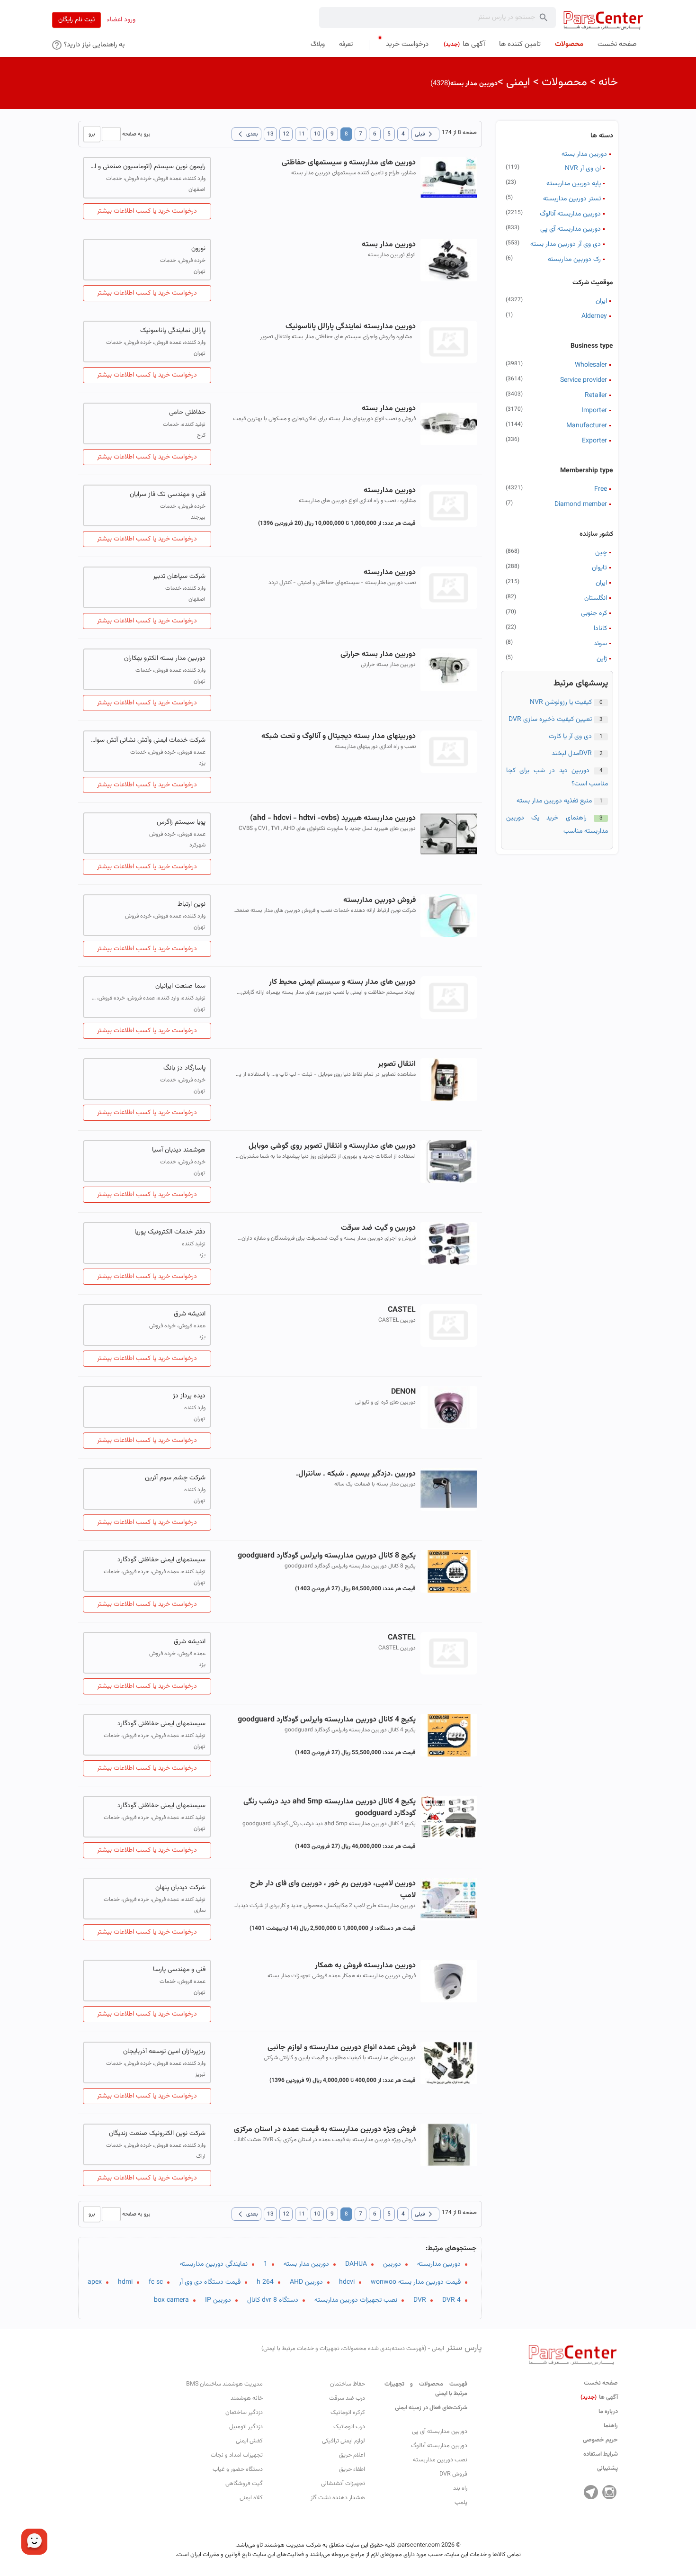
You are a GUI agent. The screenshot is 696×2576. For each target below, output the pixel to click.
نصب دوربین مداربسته (440, 2460)
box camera (171, 2300)
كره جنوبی (594, 613)
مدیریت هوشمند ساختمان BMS (224, 2384)
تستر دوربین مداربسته (572, 199)
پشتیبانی (607, 2468)
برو (92, 134)
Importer (594, 411)
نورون (198, 249)
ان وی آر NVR (583, 169)
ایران (601, 301)
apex (95, 2282)
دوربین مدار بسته (584, 154)
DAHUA (356, 2264)
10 (317, 134)
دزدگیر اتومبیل (246, 2427)
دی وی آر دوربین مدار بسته (566, 244)
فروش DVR (453, 2474)
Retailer (596, 396)
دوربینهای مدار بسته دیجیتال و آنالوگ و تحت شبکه (338, 736)
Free (601, 489)
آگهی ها (599, 2397)
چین (601, 553)
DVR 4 (451, 2300)
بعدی (246, 134)
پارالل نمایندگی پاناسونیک (173, 331)
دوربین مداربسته (389, 491)
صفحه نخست (601, 2383)
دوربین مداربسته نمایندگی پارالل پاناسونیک (350, 327)
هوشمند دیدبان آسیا (179, 1150)
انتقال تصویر (397, 1064)
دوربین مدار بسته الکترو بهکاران (165, 658)
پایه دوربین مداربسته (574, 184)
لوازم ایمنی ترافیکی (344, 2441)
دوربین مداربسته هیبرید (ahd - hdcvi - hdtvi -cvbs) (333, 818)
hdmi (125, 2282)
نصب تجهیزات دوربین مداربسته (356, 2300)
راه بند (460, 2488)
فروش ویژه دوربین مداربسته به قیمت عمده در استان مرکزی (325, 2130)
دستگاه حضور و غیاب (238, 2469)
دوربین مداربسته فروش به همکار (365, 1966)
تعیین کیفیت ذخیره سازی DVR (550, 720)
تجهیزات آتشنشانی (343, 2484)
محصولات (564, 82)
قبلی (425, 134)
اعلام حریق (352, 2455)
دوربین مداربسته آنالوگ (570, 214)
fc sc (156, 2282)
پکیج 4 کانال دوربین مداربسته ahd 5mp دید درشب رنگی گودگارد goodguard (329, 1808)
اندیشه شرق (190, 1314)
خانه (608, 82)
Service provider (584, 380)
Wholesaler (591, 365)
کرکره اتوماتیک (348, 2413)
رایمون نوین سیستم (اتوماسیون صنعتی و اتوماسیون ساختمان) (147, 167)
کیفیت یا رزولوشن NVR (561, 703)
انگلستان (596, 598)
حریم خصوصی (600, 2440)
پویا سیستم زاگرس (181, 822)
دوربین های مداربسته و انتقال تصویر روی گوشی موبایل (332, 1146)
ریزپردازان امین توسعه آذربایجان (164, 2052)
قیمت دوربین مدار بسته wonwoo (416, 2282)
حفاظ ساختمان (348, 2384)
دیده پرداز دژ (189, 1396)
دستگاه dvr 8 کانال (273, 2300)
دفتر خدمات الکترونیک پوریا (170, 1232)
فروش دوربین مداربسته (379, 900)
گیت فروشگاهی (244, 2484)
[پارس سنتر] (603, 20)
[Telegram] (591, 2492)
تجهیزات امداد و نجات (237, 2455)
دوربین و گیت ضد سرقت (378, 1228)
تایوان (599, 568)
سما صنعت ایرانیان (180, 986)
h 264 (265, 2282)
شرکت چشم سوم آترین (175, 1478)
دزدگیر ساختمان (244, 2413)
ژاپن (602, 659)
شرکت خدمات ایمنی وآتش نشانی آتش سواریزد (147, 740)
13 (270, 134)
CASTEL (402, 1310)
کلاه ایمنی (251, 2498)
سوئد (600, 644)
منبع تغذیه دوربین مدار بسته (554, 801)
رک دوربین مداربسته (574, 260)
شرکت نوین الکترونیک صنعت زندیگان (157, 2134)
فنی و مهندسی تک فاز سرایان (168, 495)
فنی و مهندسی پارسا (179, 1970)
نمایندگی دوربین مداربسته (214, 2264)
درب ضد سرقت (347, 2398)
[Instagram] (609, 2492)
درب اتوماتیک (349, 2427)
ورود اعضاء (121, 20)
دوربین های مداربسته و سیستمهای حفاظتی (348, 163)
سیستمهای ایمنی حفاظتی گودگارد (161, 1560)
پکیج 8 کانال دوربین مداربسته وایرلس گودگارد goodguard (326, 1556)
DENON (403, 1392)
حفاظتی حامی (187, 413)
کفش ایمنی (249, 2441)
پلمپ (461, 2503)
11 (302, 134)
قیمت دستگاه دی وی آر (210, 2282)
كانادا (600, 629)
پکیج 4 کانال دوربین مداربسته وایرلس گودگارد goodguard (326, 1720)
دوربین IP (218, 2300)
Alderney (594, 316)
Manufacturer (587, 426)
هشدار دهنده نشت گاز (338, 2498)
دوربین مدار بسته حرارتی (378, 654)
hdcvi (347, 2282)
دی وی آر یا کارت (570, 737)
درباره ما (608, 2412)
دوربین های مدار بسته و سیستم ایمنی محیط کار (342, 982)
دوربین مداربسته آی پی (571, 229)
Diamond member (581, 504)
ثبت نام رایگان (76, 20)
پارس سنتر (372, 2348)
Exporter (594, 441)
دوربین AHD (306, 2282)
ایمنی (518, 82)
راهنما (611, 2426)
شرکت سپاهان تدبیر (179, 576)
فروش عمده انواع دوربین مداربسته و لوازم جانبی (341, 2048)
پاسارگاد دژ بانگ (184, 1068)
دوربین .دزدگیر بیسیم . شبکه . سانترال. (356, 1474)
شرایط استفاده (601, 2454)
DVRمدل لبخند (572, 754)
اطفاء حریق (352, 2469)
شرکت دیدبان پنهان (180, 1888)
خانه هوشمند (247, 2398)
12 (286, 134)
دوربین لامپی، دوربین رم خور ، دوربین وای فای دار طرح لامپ (333, 1890)
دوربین (392, 2264)
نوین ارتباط (192, 904)
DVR (420, 2300)
